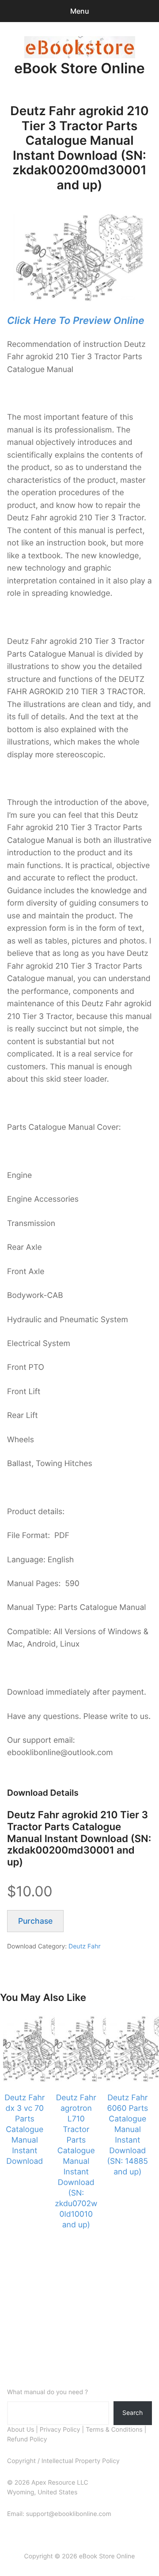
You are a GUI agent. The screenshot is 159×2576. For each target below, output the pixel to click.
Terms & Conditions (114, 2430)
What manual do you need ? (47, 2392)
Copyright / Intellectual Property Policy (63, 2461)
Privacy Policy (60, 2430)
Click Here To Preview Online (76, 321)
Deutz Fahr (85, 1946)
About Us (21, 2430)
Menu (80, 11)
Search (132, 2412)
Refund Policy (27, 2439)
